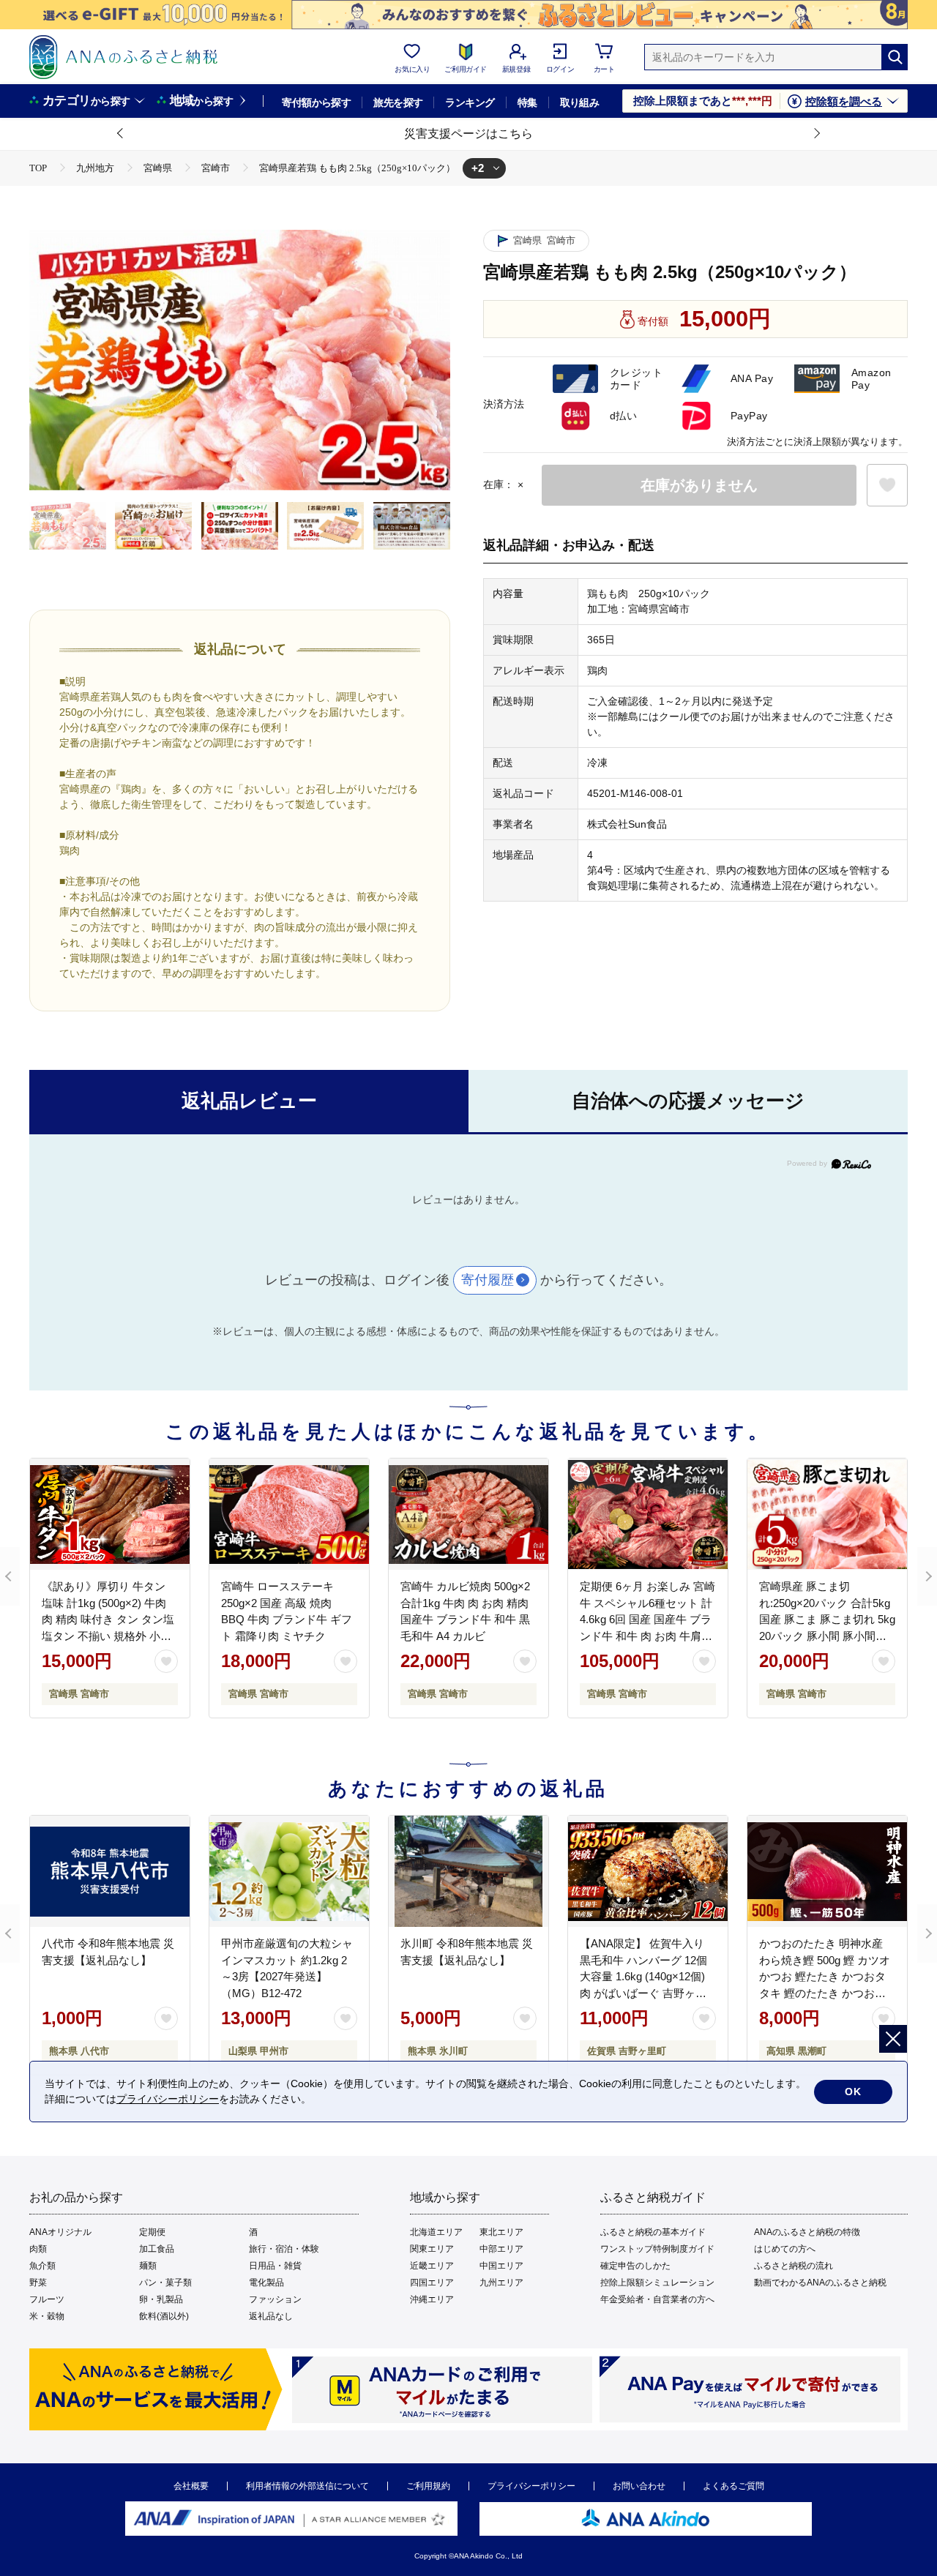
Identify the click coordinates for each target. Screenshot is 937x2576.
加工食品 (157, 2249)
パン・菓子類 (165, 2283)
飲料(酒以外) (164, 2316)
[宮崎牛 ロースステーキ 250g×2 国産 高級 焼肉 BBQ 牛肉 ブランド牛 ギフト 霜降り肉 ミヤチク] (289, 1514)
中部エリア (501, 2249)
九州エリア (501, 2283)
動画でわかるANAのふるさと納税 (820, 2283)
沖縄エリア (432, 2299)
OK (853, 2092)
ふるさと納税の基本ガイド (653, 2232)
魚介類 (42, 2266)
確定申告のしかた (635, 2266)
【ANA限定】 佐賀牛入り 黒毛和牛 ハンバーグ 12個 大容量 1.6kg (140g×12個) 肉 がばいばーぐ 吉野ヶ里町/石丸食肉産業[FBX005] (643, 1976)
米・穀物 (47, 2316)
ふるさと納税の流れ (794, 2266)
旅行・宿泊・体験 (284, 2249)
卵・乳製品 (161, 2299)
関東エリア (432, 2249)
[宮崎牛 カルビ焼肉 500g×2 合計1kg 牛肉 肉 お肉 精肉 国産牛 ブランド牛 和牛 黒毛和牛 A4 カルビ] (468, 1514)
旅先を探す (398, 102)
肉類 (38, 2249)
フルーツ (47, 2299)
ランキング (470, 102)
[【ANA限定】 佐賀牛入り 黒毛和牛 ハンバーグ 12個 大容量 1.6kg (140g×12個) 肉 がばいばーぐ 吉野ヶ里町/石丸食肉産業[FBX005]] (648, 1871)
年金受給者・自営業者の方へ (657, 2299)
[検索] (895, 57)
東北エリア (501, 2232)
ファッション (275, 2299)
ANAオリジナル (60, 2232)
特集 (527, 102)
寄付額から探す (316, 102)
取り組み (580, 102)
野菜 (38, 2283)
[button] (121, 134)
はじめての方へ (785, 2249)
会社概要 (191, 2486)
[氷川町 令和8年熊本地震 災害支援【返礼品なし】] (468, 1871)
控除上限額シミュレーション (657, 2283)
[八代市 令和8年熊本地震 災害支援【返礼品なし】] (110, 1871)
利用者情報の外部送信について (307, 2486)
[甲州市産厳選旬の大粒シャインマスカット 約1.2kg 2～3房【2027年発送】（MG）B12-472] (289, 1871)
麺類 (148, 2266)
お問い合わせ (639, 2486)
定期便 (152, 2232)
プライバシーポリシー (531, 2486)
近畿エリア (432, 2266)
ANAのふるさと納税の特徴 (807, 2232)
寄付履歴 (488, 1280)
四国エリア (432, 2283)
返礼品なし (271, 2316)
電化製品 (266, 2283)
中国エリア (501, 2266)
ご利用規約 (428, 2486)
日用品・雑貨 (275, 2266)
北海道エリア (436, 2232)
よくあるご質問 (733, 2486)
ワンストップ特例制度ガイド (657, 2249)
